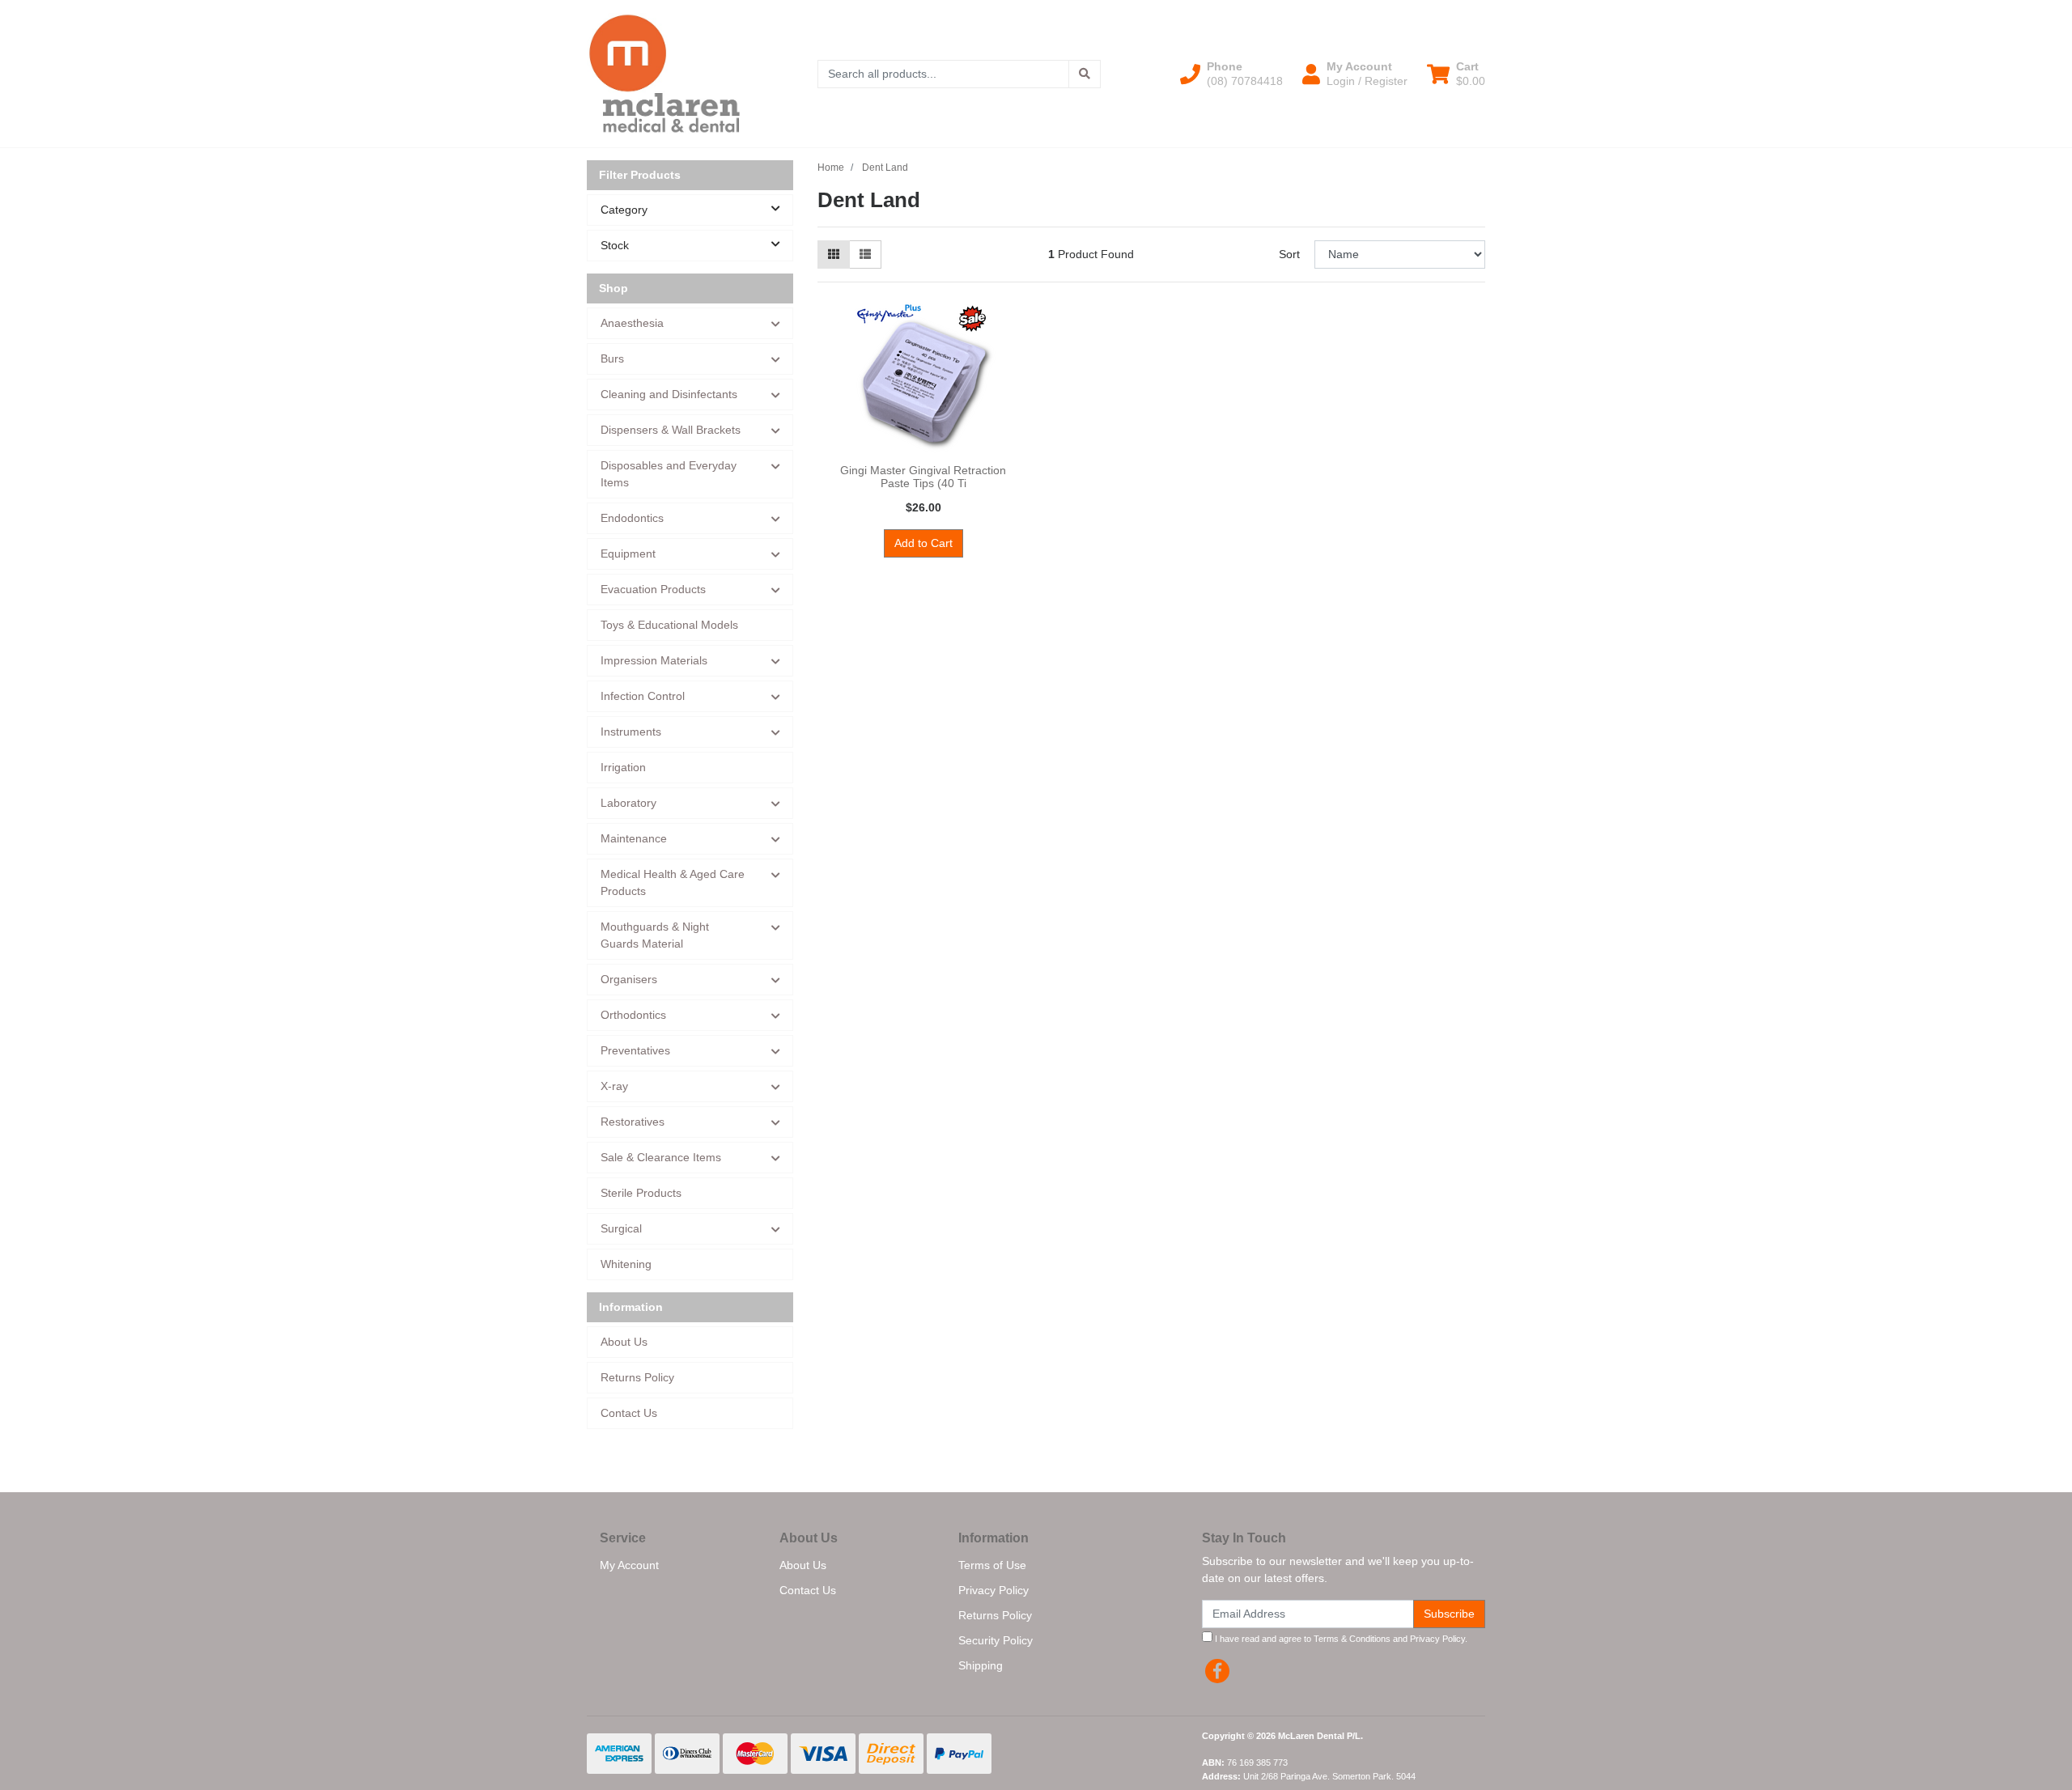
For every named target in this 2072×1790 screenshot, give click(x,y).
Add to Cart (923, 543)
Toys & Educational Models (669, 625)
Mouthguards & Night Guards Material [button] (655, 935)
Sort (1289, 254)
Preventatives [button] (635, 1050)
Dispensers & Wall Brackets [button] (671, 430)
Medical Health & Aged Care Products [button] (673, 882)
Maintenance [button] (634, 838)
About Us (624, 1342)
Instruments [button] (631, 732)
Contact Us (629, 1413)
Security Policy (996, 1640)
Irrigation (623, 767)
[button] (1231, 74)
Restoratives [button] (633, 1122)
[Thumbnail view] (834, 255)
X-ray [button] (614, 1086)
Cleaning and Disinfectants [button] (669, 394)
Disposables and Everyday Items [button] (669, 474)
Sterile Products (641, 1193)
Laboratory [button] (628, 803)
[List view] (865, 255)
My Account (629, 1565)
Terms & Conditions (1352, 1639)
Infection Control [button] (643, 696)
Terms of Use (992, 1565)
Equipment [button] (628, 554)
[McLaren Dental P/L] (664, 73)
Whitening (626, 1264)
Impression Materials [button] (654, 660)
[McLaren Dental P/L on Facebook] (1217, 1671)
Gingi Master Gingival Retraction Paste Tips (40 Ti (923, 477)
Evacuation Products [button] (653, 589)
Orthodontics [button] (633, 1015)
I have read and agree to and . (1340, 1639)
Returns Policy (637, 1377)
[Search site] (1085, 74)
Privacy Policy (994, 1590)
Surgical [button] (621, 1228)
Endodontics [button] (632, 518)
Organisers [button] (629, 979)
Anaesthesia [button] (632, 323)
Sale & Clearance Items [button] (661, 1157)
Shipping (981, 1665)
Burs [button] (612, 358)
